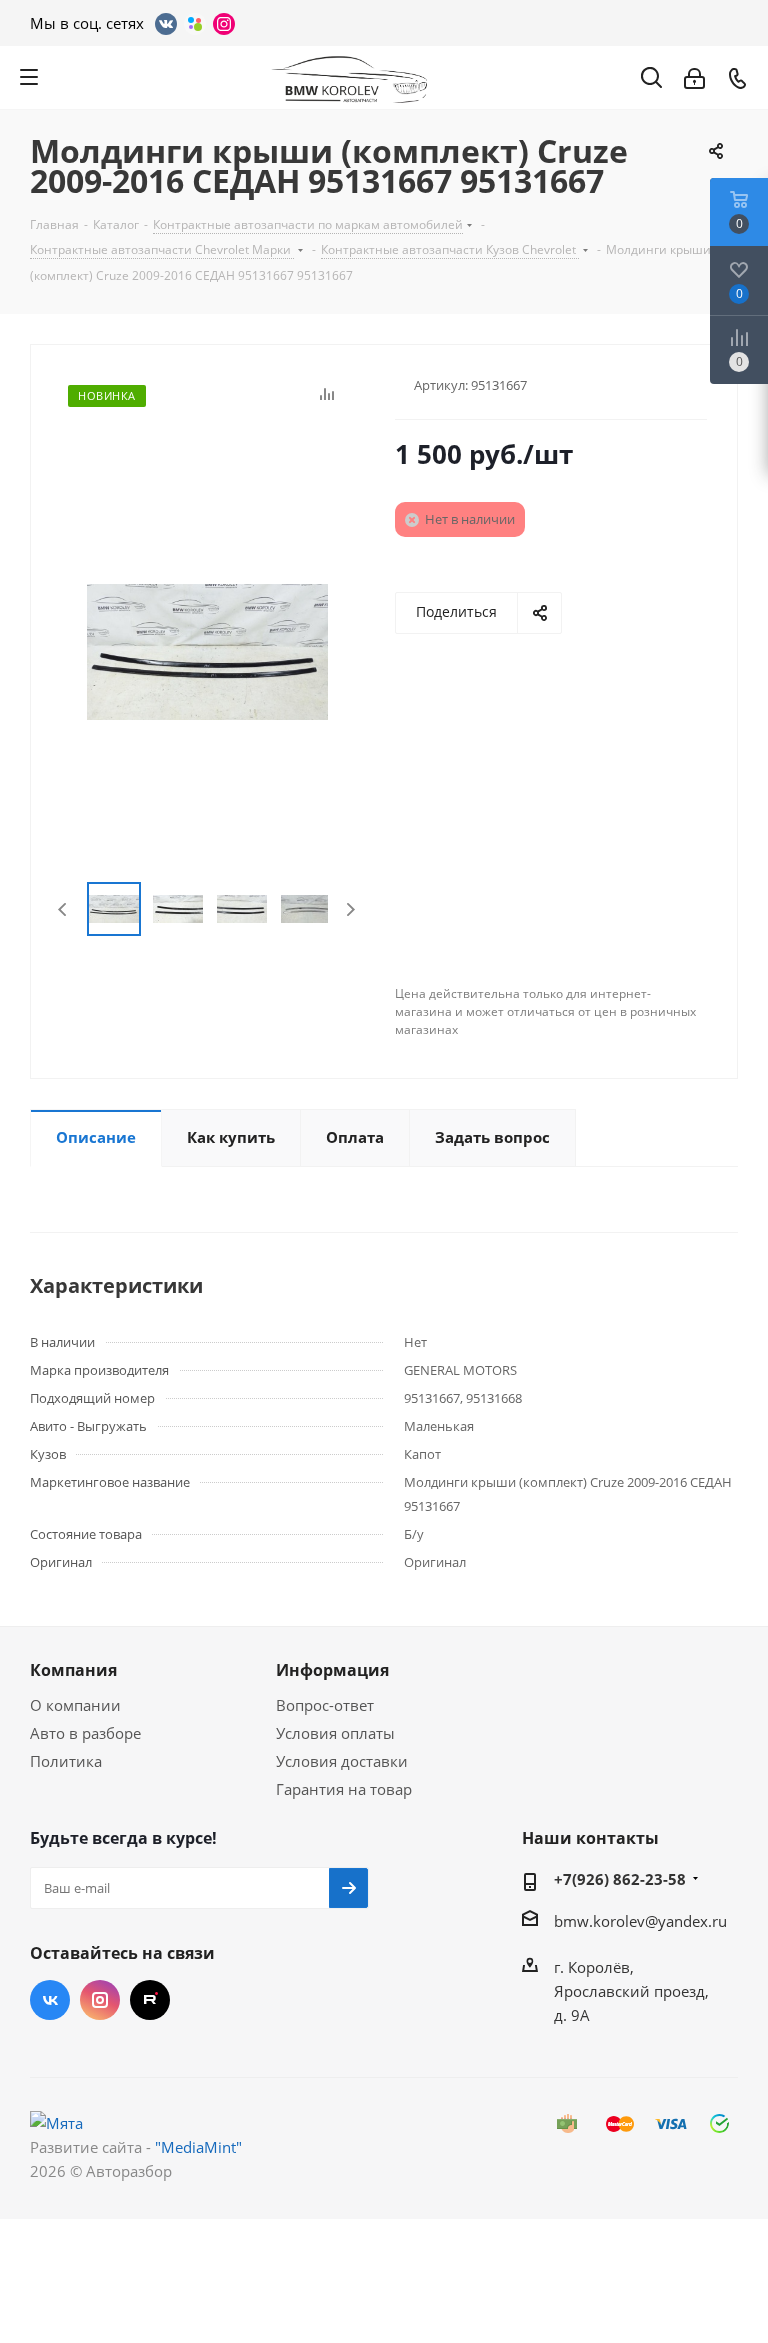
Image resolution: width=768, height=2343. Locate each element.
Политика (66, 1761)
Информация (332, 1670)
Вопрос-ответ (325, 1705)
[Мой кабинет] (694, 77)
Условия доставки (342, 1761)
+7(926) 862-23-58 (620, 1879)
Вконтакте (50, 2000)
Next (350, 909)
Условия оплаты (335, 1733)
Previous (63, 909)
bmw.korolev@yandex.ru (640, 1921)
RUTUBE (150, 2000)
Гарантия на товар (344, 1789)
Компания (73, 1670)
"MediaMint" (198, 2147)
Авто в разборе (85, 1733)
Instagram (100, 2000)
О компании (75, 1705)
